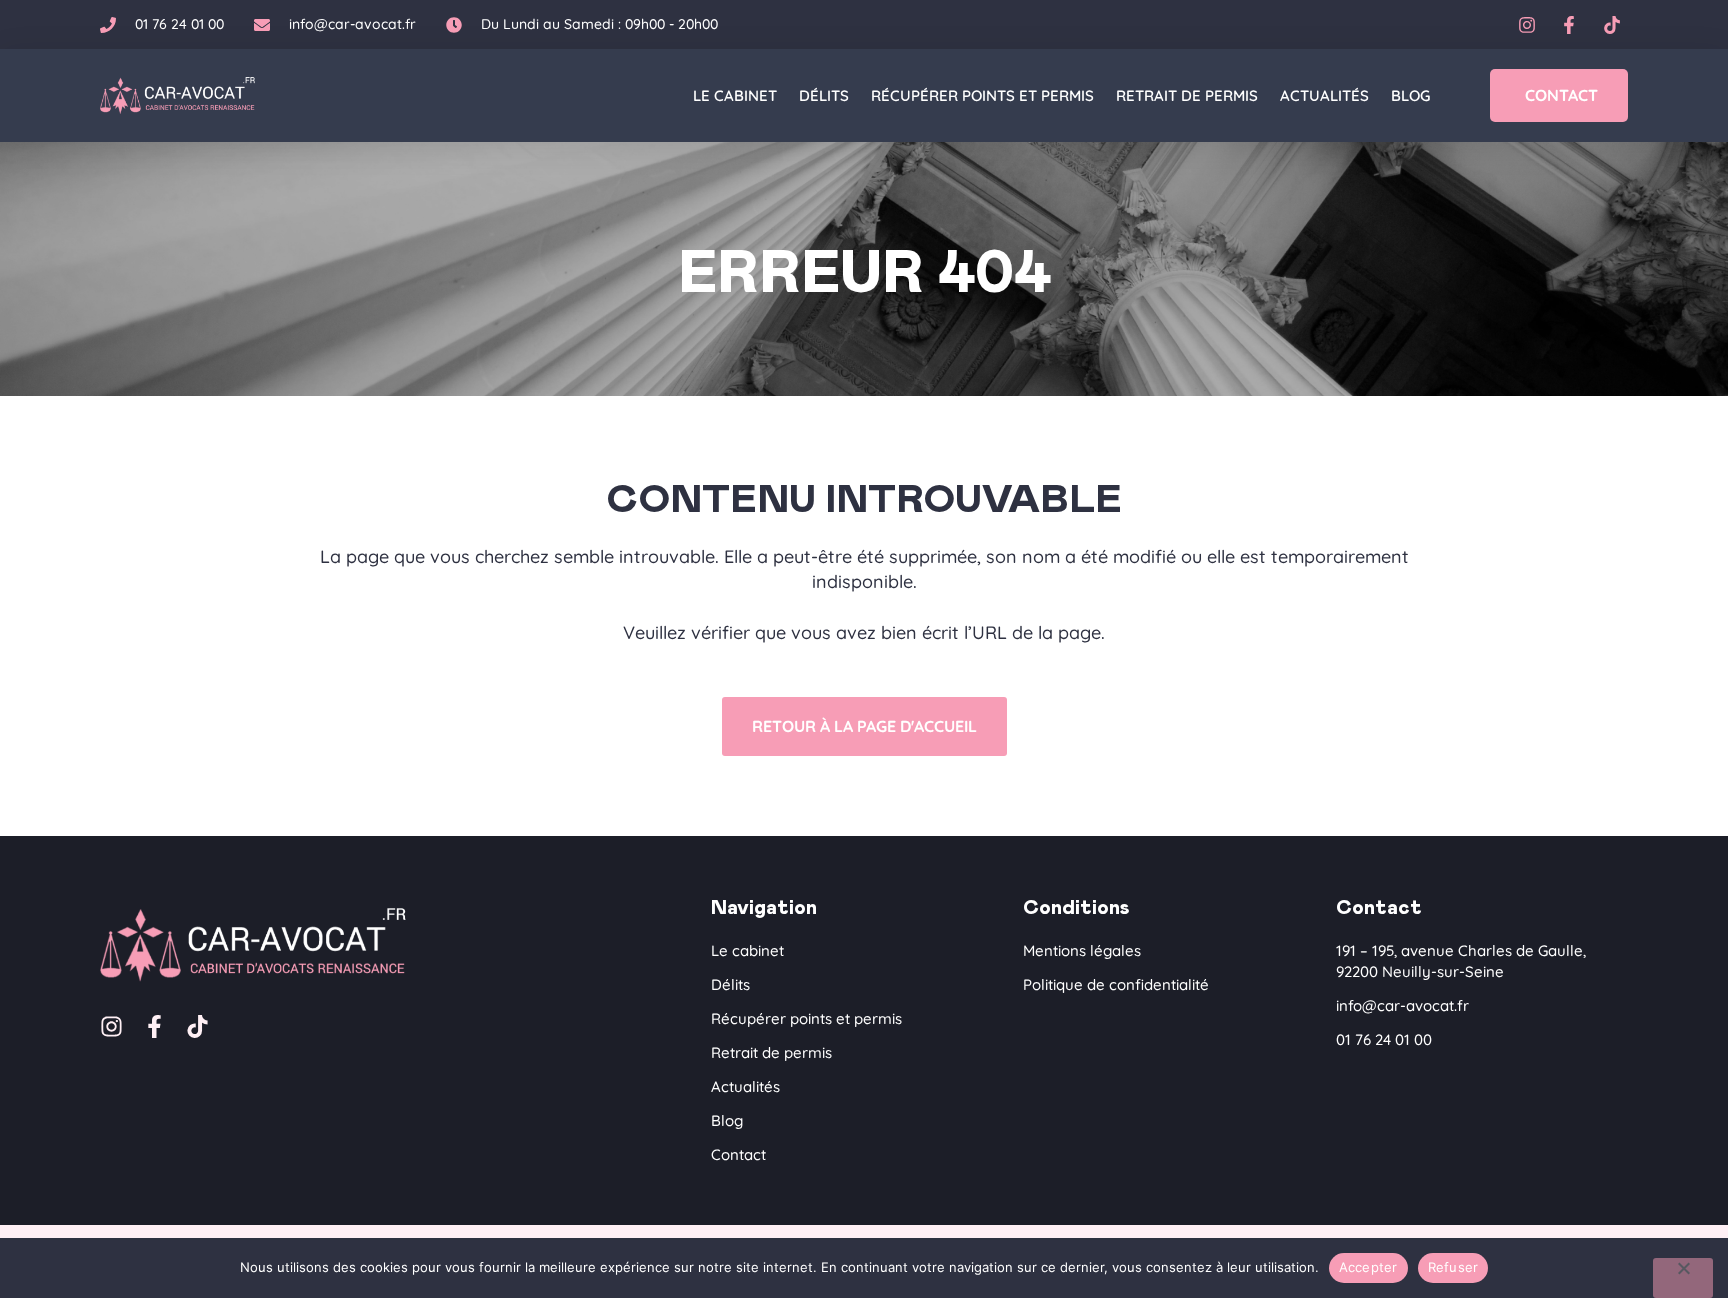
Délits (824, 95)
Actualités (1324, 95)
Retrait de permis (1187, 95)
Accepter (1368, 1267)
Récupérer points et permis (982, 95)
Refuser (1453, 1267)
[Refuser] (1683, 1278)
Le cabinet (735, 95)
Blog (1410, 95)
